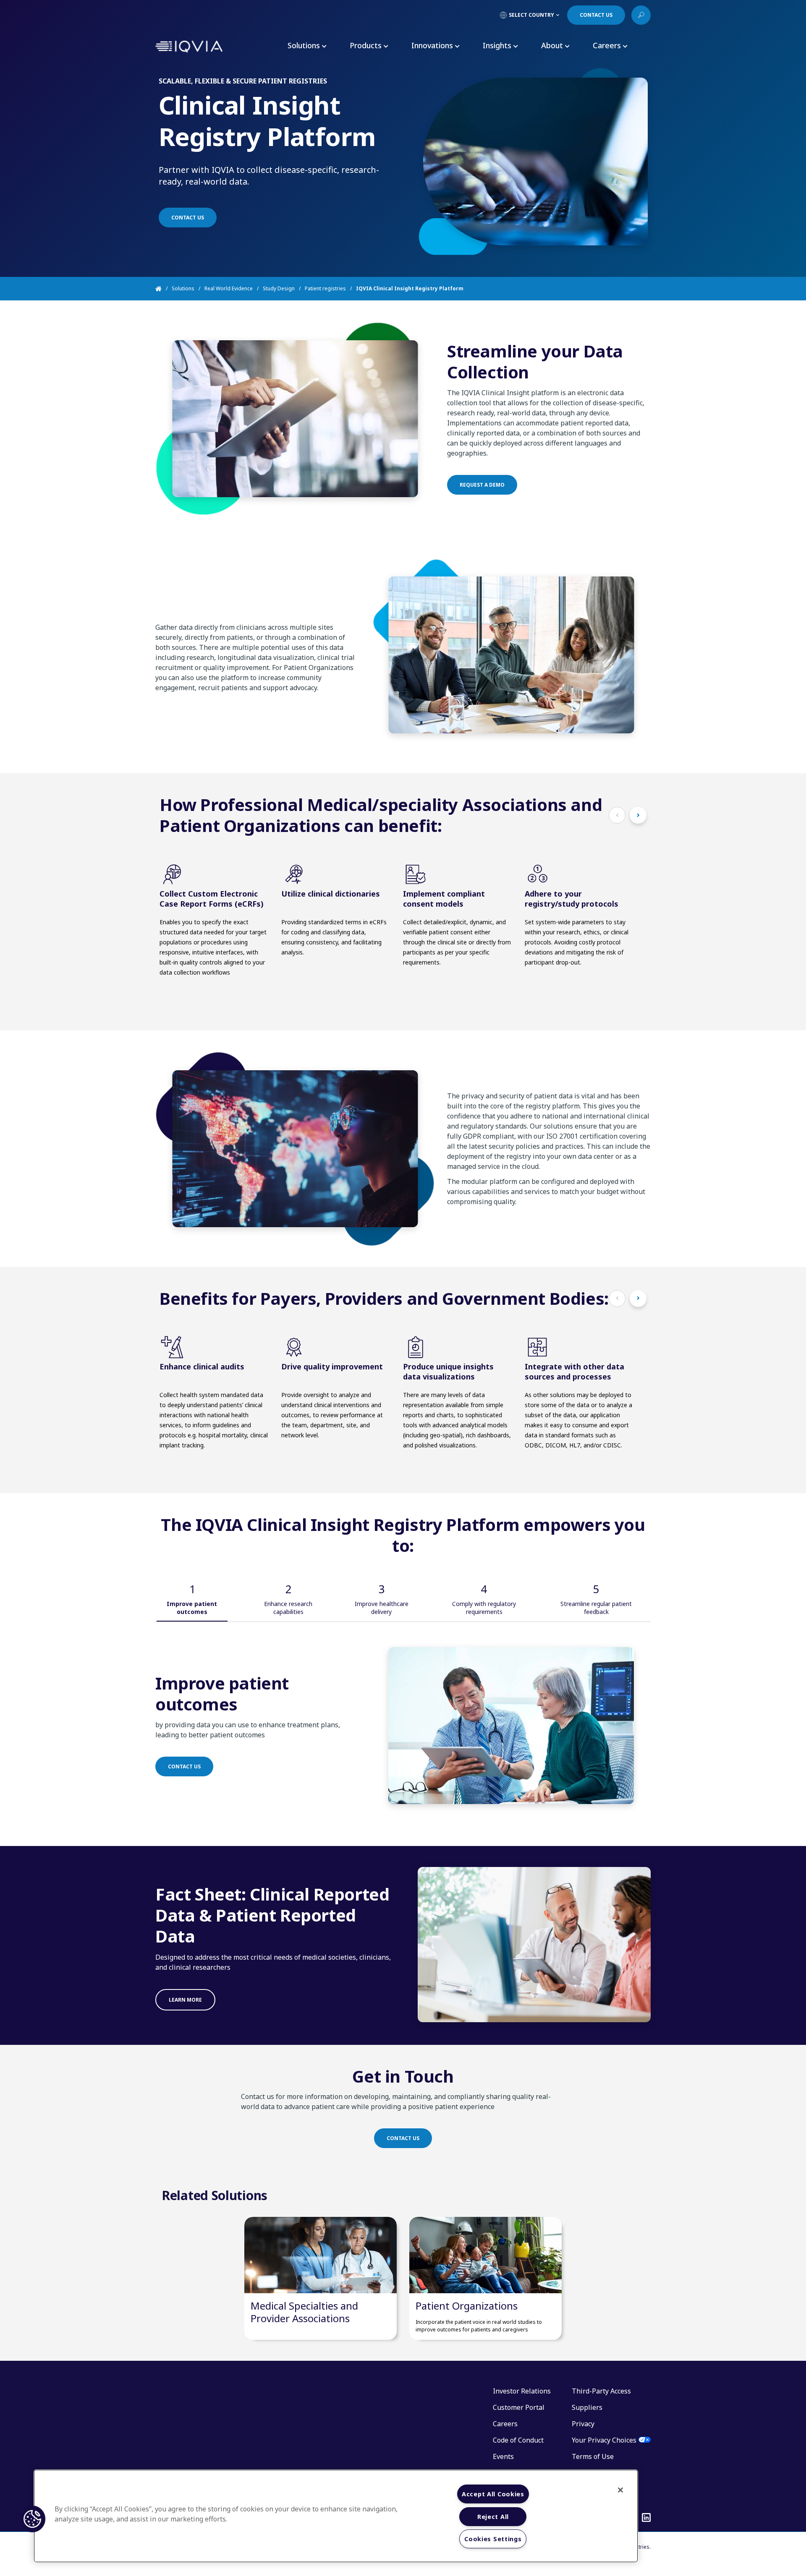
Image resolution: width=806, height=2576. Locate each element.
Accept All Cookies (493, 2494)
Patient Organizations (467, 2306)
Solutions (183, 288)
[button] (32, 2519)
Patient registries (325, 288)
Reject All (493, 2517)
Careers (505, 2424)
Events (503, 2456)
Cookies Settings (493, 2539)
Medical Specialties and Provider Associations (304, 2312)
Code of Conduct (518, 2440)
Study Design (279, 288)
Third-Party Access (601, 2391)
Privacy (583, 2424)
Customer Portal (519, 2407)
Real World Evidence (229, 288)
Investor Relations (522, 2391)
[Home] (164, 289)
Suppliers (587, 2407)
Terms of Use (593, 2456)
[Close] (620, 2490)
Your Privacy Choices (604, 2440)
